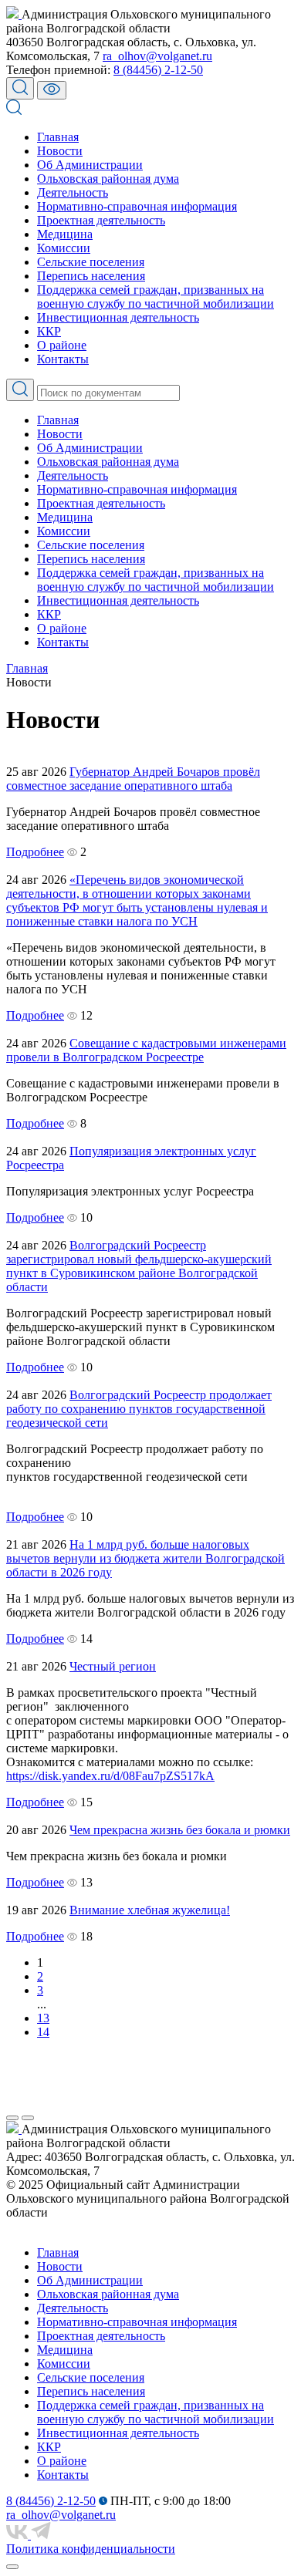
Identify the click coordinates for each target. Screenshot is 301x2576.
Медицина (65, 234)
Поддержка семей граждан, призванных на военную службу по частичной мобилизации (156, 297)
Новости (60, 151)
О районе (62, 345)
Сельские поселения (91, 262)
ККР (49, 331)
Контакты (63, 359)
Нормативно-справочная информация (137, 206)
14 (43, 2032)
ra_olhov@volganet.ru (157, 56)
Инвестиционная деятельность (118, 317)
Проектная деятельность (101, 220)
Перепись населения (91, 276)
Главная (58, 137)
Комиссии (64, 248)
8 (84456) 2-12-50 (158, 70)
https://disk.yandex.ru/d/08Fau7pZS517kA (110, 1776)
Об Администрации (90, 165)
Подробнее (35, 852)
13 (43, 2018)
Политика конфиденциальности (91, 2549)
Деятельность (73, 192)
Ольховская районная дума (108, 179)
